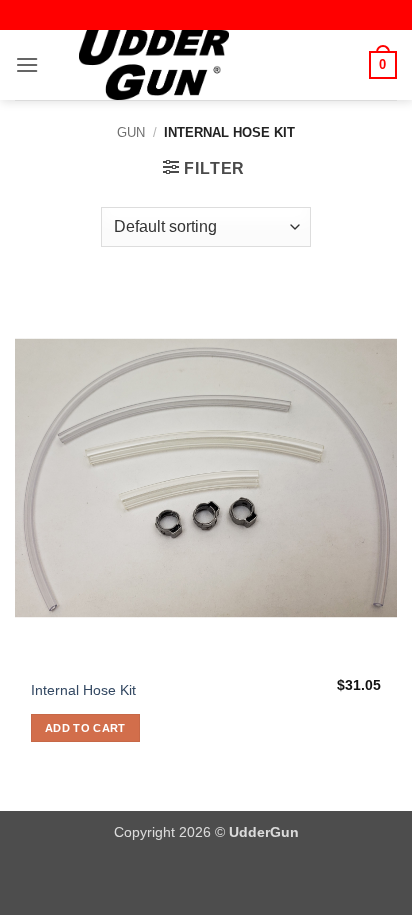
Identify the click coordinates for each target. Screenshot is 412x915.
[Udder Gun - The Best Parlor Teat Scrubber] (154, 65)
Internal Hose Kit (83, 690)
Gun (131, 132)
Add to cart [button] (85, 728)
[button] (27, 64)
